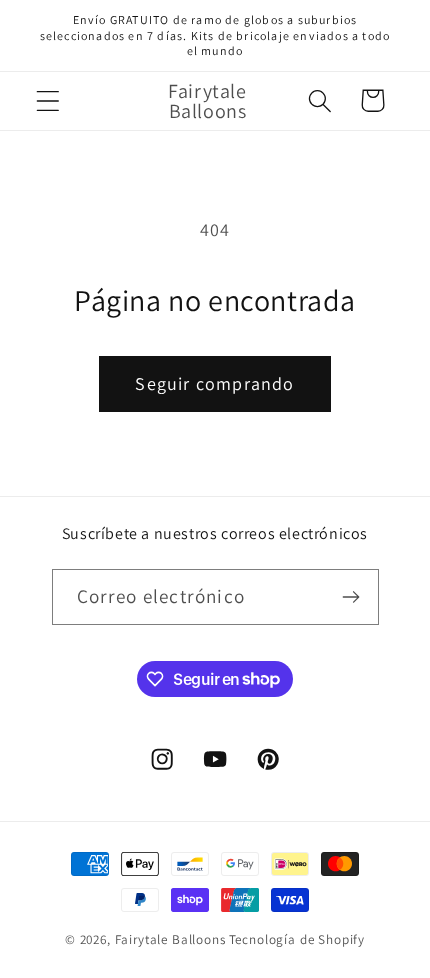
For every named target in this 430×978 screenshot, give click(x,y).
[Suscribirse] (351, 597)
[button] (48, 100)
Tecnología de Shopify (297, 939)
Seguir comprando (214, 383)
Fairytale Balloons (170, 939)
